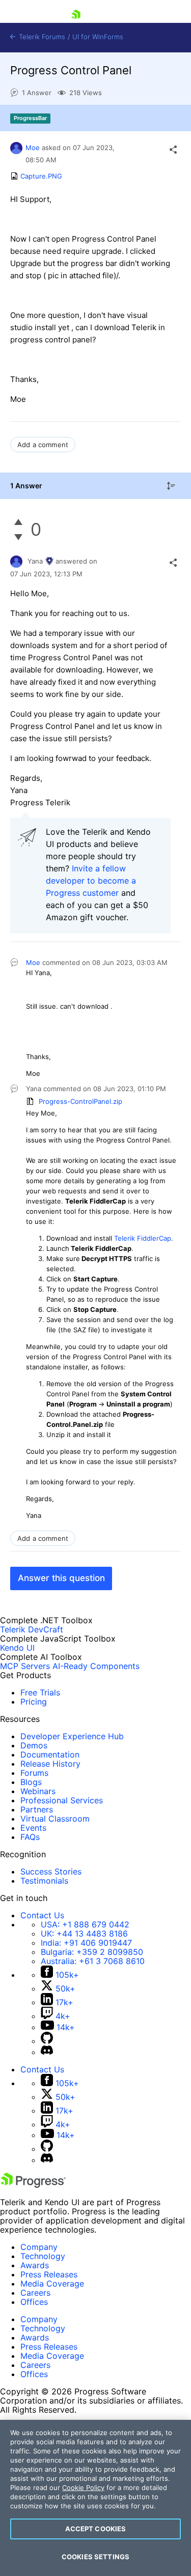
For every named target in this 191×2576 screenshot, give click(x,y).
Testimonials (44, 1881)
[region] (95, 2498)
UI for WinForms (98, 37)
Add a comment (43, 445)
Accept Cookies (96, 2529)
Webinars (38, 1791)
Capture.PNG (41, 176)
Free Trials (40, 1692)
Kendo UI (17, 1648)
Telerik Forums (41, 37)
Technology (43, 2256)
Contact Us (42, 1915)
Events (33, 1828)
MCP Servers (25, 1666)
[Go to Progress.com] (33, 2185)
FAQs (30, 1837)
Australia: (93, 1961)
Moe (33, 148)
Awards (35, 2265)
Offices (34, 2302)
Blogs (31, 1782)
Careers (35, 2293)
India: (86, 1943)
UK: (84, 1934)
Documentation (50, 1754)
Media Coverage (52, 2284)
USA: (85, 1924)
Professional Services (62, 1800)
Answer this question (61, 1578)
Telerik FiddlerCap (143, 1238)
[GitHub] (47, 2041)
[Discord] (47, 2052)
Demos (34, 1745)
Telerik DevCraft (32, 1629)
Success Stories (51, 1871)
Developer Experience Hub (72, 1736)
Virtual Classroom (55, 1819)
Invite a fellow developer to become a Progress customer (91, 881)
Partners (37, 1809)
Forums (34, 1773)
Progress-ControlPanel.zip (80, 1101)
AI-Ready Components (96, 1666)
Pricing (34, 1702)
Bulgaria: (92, 1952)
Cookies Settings (95, 2557)
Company (39, 2247)
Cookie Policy (83, 2487)
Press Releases (49, 2274)
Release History (50, 1764)
